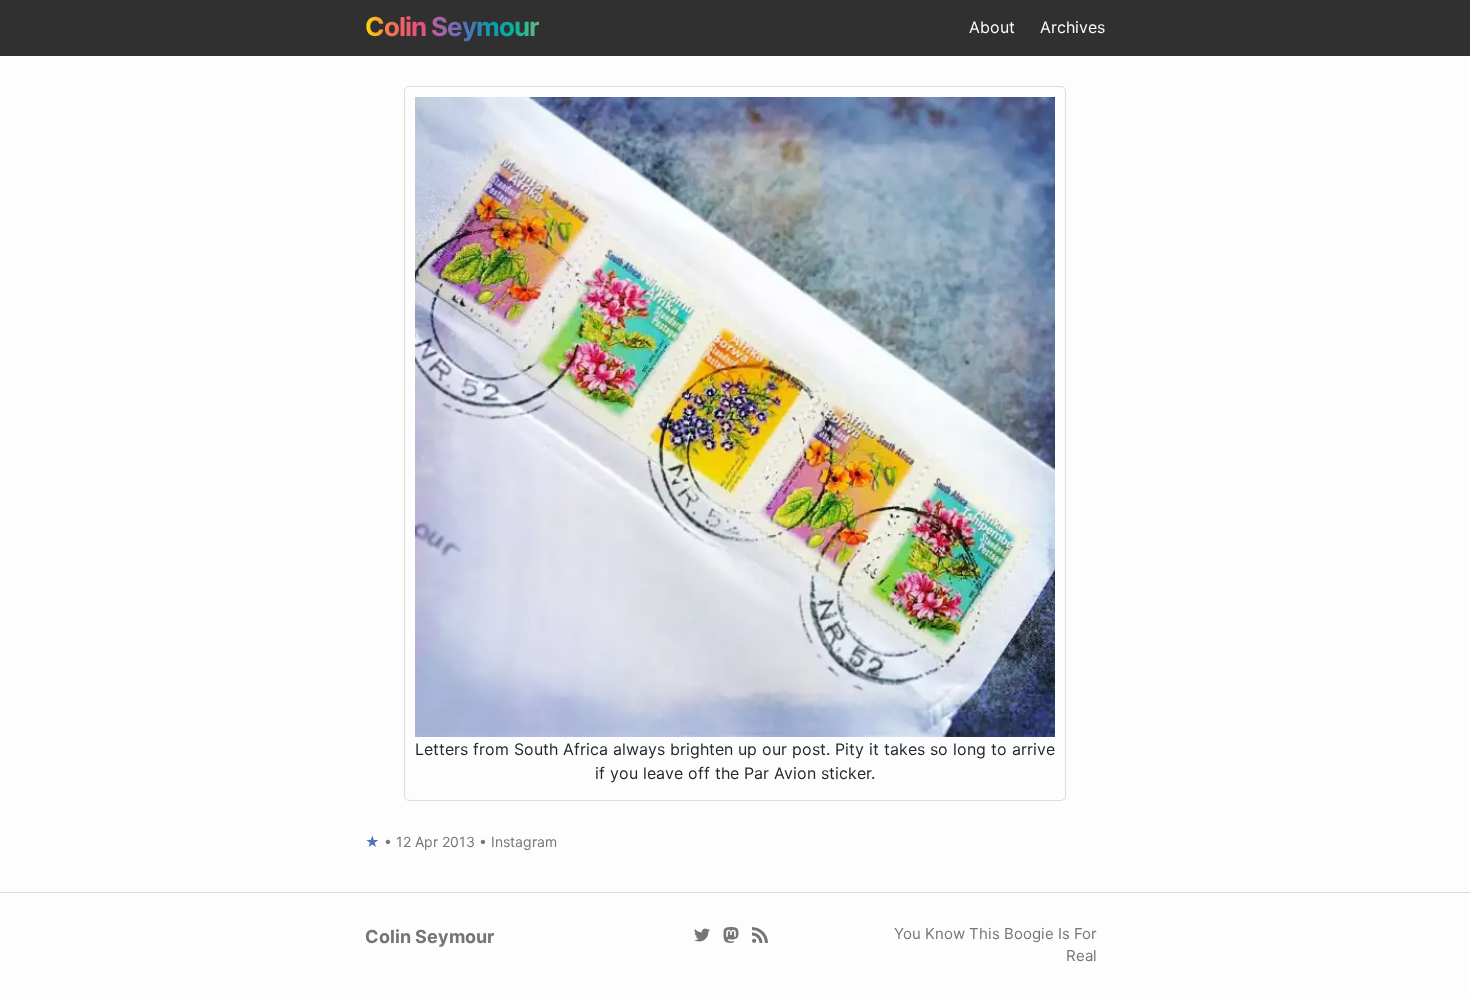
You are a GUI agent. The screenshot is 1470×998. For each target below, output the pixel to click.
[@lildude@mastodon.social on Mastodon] (731, 933)
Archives (1072, 27)
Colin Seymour (452, 26)
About (992, 27)
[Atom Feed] (760, 933)
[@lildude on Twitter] (702, 933)
